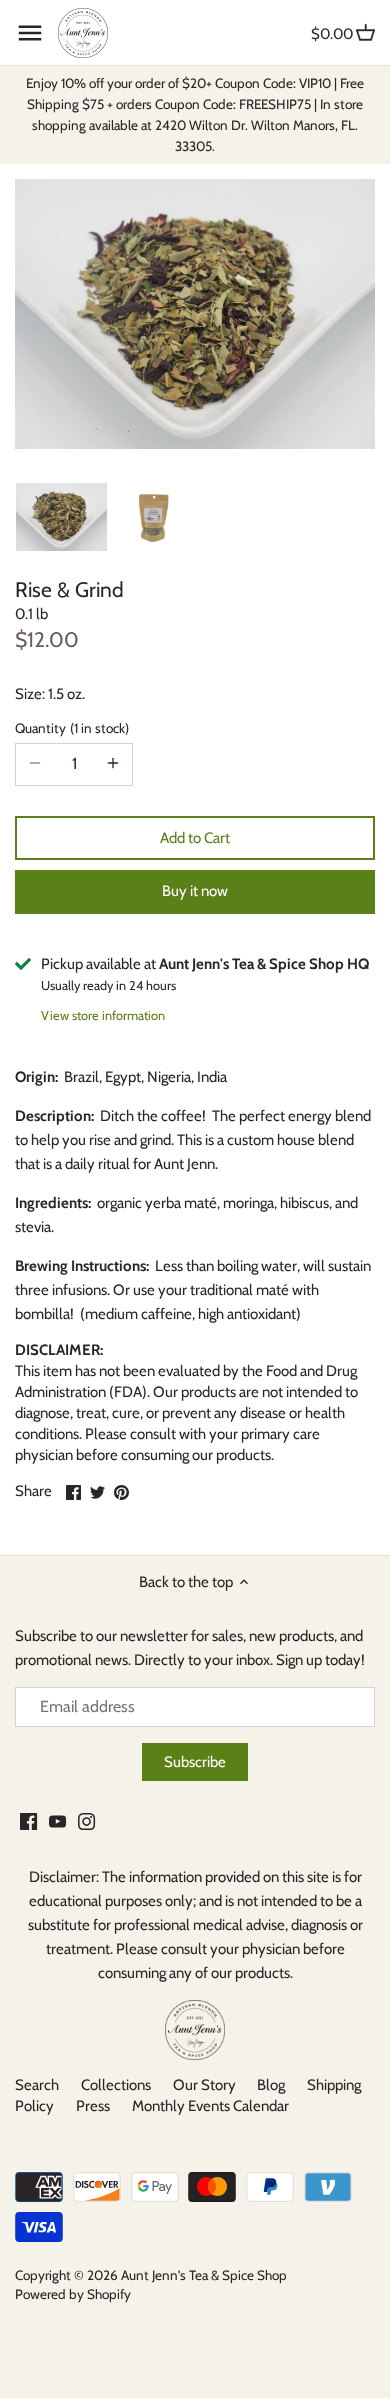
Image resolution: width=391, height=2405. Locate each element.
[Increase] (113, 764)
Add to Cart (195, 838)
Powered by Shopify (73, 2294)
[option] (61, 517)
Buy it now (195, 891)
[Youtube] (57, 1820)
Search (37, 2085)
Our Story (204, 2085)
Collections (116, 2085)
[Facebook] (28, 1820)
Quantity (70, 728)
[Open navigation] (30, 33)
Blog (271, 2085)
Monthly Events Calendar (210, 2106)
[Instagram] (86, 1820)
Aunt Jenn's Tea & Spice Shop (204, 2275)
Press (93, 2106)
